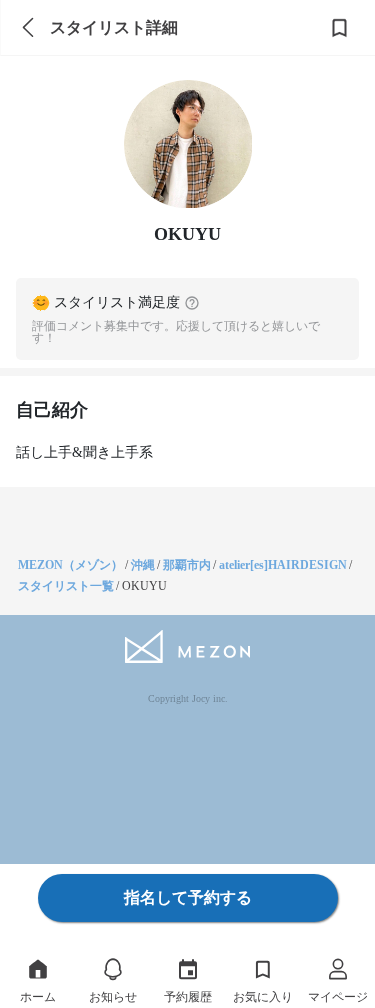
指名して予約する (188, 897)
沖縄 (143, 565)
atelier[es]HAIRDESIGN (283, 565)
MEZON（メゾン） (70, 565)
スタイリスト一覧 (66, 586)
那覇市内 (187, 565)
